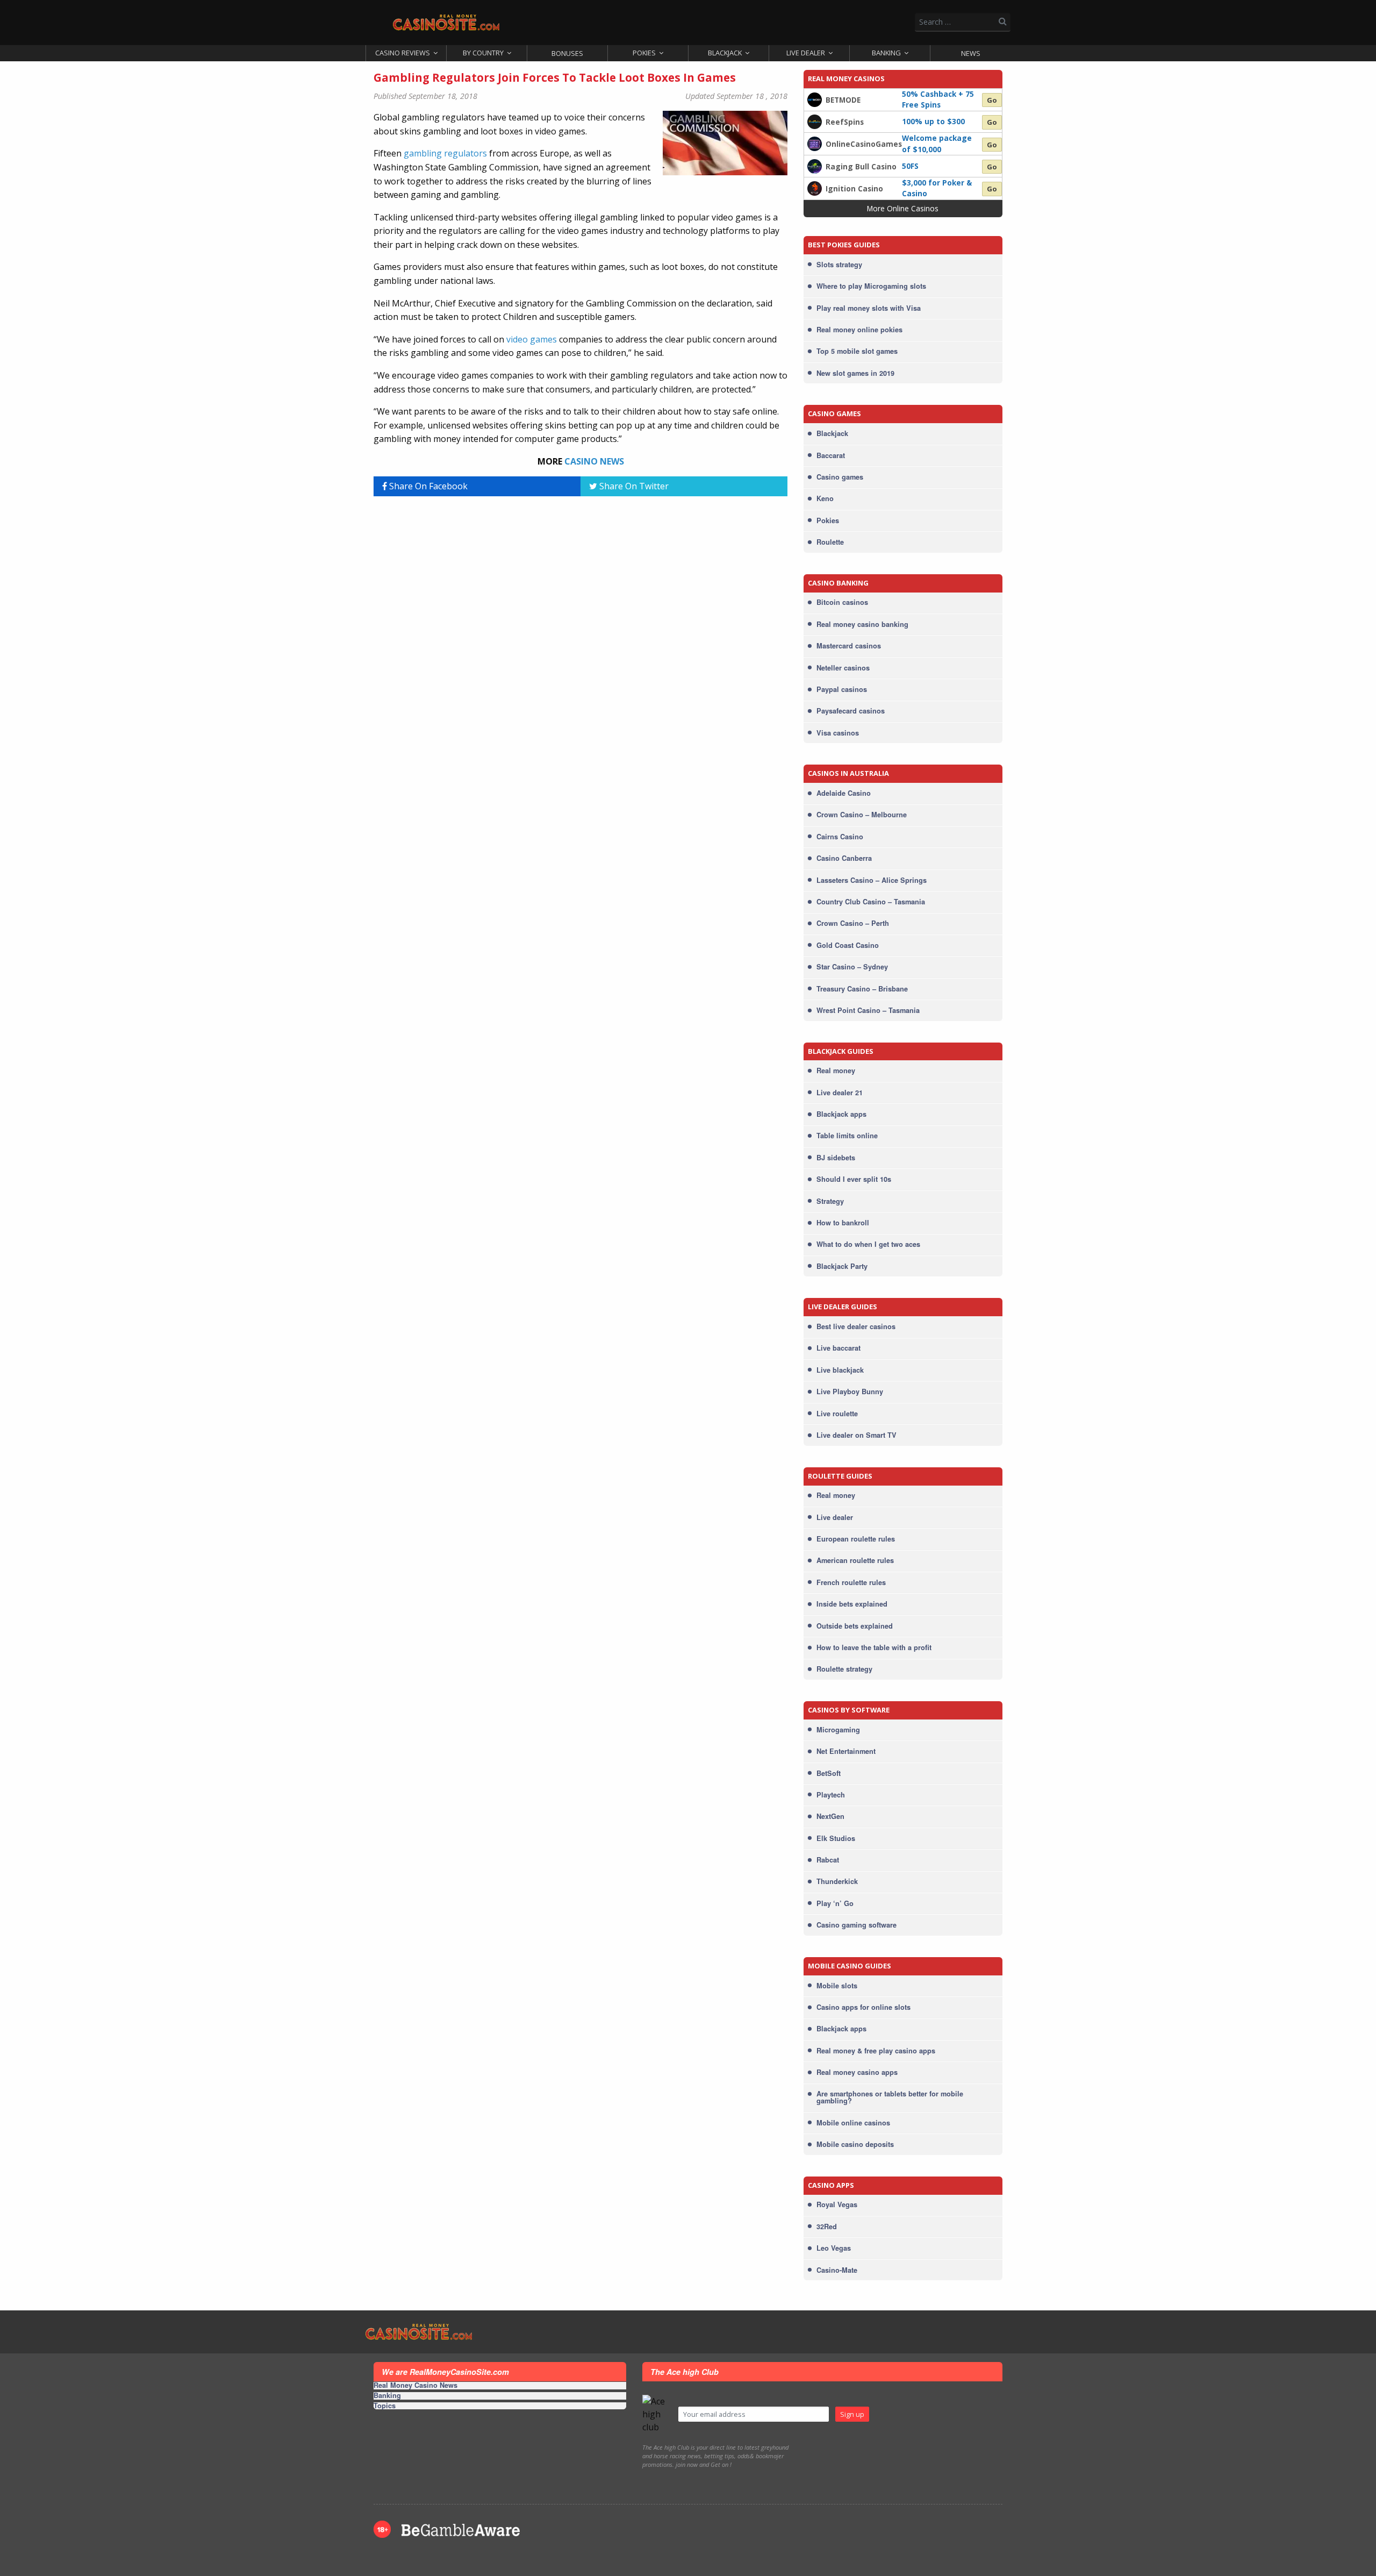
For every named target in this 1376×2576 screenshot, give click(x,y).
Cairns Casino (840, 837)
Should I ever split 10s (854, 1179)
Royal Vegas (837, 2204)
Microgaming (838, 1730)
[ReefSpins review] (815, 121)
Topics (385, 2406)
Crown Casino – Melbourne (862, 815)
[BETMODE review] (815, 99)
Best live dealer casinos (856, 1326)
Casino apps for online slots (863, 2007)
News (971, 53)
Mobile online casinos (853, 2123)
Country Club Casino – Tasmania (871, 902)
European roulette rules (856, 1539)
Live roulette (837, 1414)
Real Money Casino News (415, 2386)
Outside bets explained (855, 1626)
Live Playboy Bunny (850, 1392)
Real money (836, 1071)
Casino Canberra (844, 858)
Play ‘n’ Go (835, 1903)
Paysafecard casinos (851, 711)
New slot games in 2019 (855, 373)
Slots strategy (839, 265)
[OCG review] (815, 143)
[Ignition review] (815, 188)
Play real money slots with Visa (869, 308)
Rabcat (828, 1860)
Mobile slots (837, 1986)
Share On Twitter (633, 486)
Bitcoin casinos (842, 602)
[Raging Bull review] (815, 165)
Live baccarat (838, 1348)
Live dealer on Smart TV (857, 1435)
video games (532, 339)
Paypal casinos (842, 689)
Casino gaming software (857, 1925)
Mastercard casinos (849, 646)
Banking (886, 53)
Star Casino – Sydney (852, 967)
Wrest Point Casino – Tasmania (868, 1010)
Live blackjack (840, 1370)
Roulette (830, 542)
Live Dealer (806, 53)
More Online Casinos (903, 208)
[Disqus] (580, 639)
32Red (827, 2227)
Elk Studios (836, 1838)
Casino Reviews (403, 53)
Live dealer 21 (840, 1093)
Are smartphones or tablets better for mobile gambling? (890, 2097)
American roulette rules (855, 1560)
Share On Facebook (427, 486)
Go (992, 100)
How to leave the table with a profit (874, 1647)
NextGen (830, 1816)
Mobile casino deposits (855, 2144)
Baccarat (831, 455)
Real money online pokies (859, 330)
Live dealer (835, 1517)
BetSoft (829, 1773)
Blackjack (725, 53)
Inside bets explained (852, 1604)
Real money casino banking (862, 624)
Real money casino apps (857, 2072)
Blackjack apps (841, 1114)
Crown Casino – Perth (853, 923)
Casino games (840, 477)
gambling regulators (445, 153)
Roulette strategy (844, 1669)
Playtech (831, 1795)
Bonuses (567, 53)
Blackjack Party (842, 1266)
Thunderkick (837, 1881)
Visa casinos (838, 733)
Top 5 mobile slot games (857, 351)
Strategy (830, 1201)
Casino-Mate (837, 2270)
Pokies (644, 53)
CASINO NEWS (594, 461)
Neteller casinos (843, 668)
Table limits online (847, 1136)
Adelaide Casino (844, 793)
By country (483, 53)
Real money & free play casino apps (876, 2051)
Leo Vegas (834, 2248)
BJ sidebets (836, 1158)
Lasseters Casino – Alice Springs (872, 880)
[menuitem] (406, 53)
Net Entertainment (846, 1751)
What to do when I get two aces (868, 1244)
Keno (825, 498)
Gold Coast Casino (848, 945)
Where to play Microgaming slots (871, 286)
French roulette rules (851, 1582)
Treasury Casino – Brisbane (862, 989)
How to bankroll (843, 1223)
